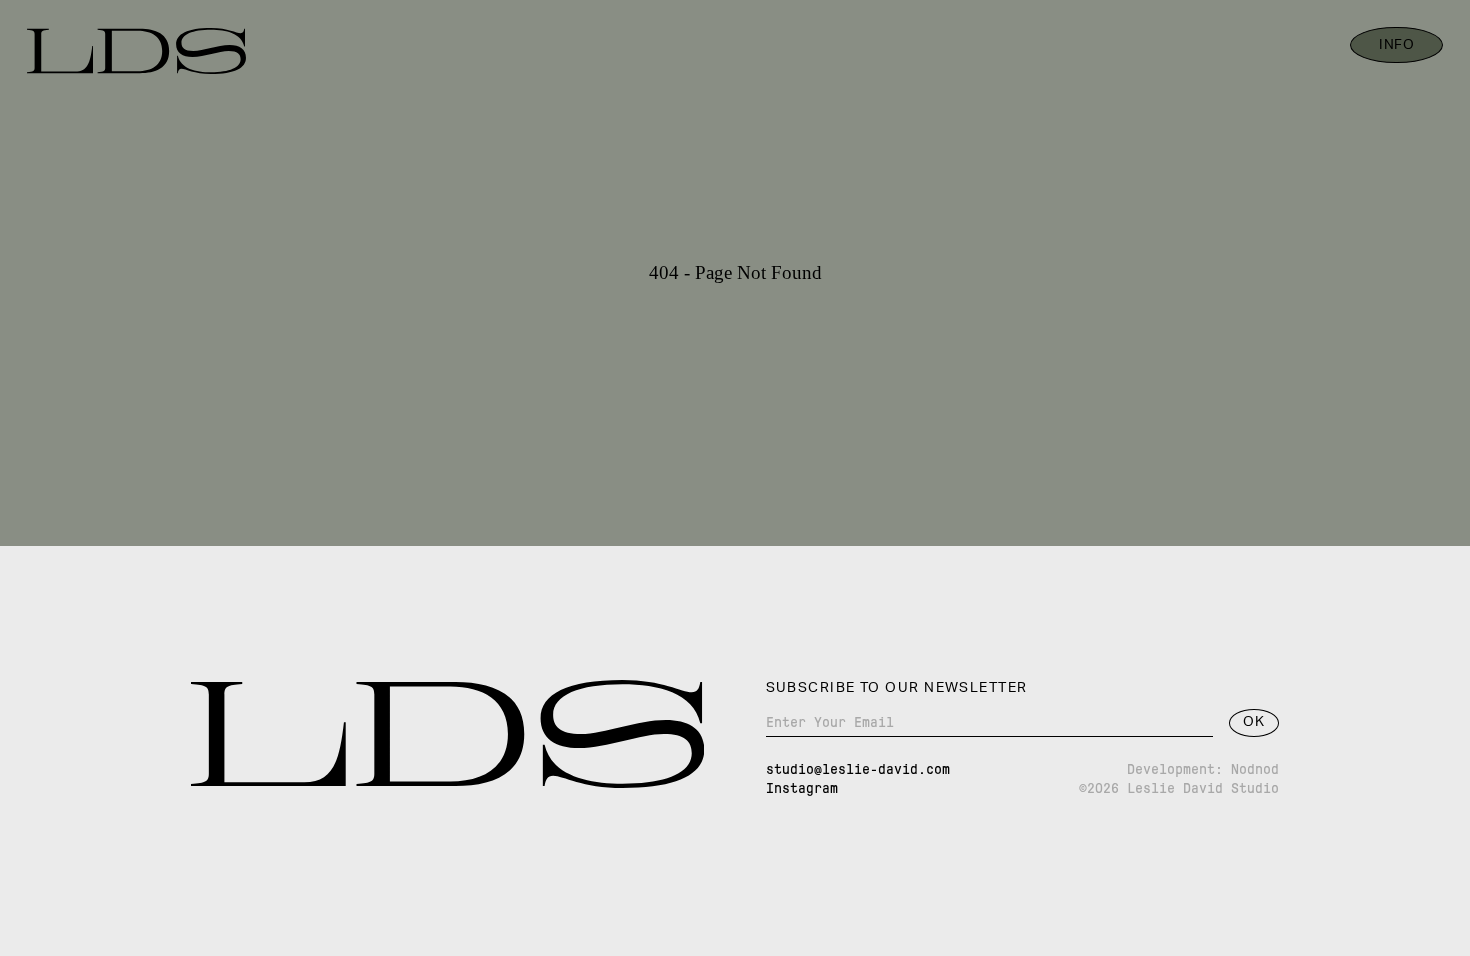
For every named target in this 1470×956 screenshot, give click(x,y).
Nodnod (1255, 769)
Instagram (802, 788)
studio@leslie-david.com (858, 769)
